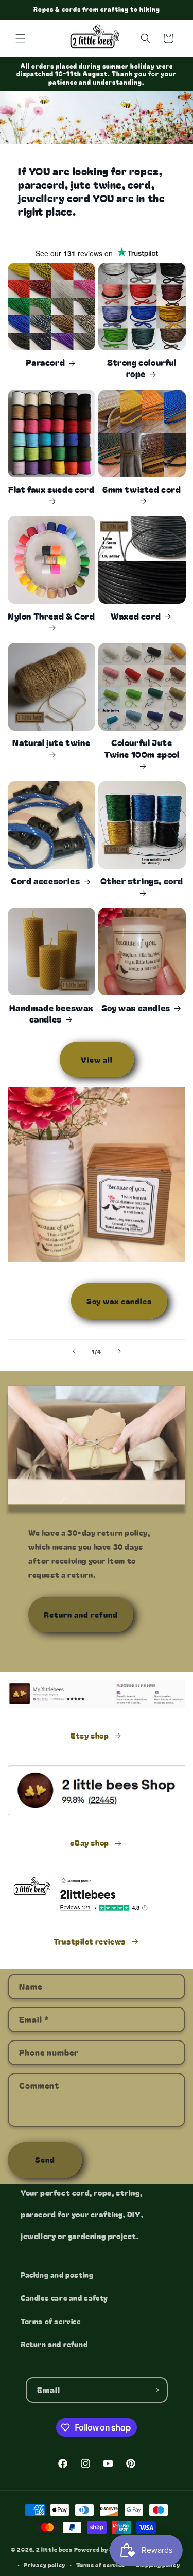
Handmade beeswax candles (51, 1013)
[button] (21, 38)
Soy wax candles (136, 1008)
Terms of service (51, 2321)
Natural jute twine (51, 743)
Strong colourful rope (142, 368)
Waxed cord (136, 616)
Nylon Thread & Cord (51, 616)
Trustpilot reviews (90, 1941)
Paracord (45, 362)
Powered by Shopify (103, 2549)
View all (97, 1059)
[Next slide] (119, 1351)
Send (45, 2159)
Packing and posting (57, 2275)
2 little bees (54, 2549)
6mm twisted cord (142, 489)
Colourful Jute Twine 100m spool (142, 748)
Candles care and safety (64, 2298)
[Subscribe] (155, 2390)
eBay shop (89, 1843)
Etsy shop (90, 1735)
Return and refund (81, 1615)
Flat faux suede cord (51, 489)
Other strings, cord (142, 881)
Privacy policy (45, 2565)
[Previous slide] (74, 1351)
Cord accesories (45, 881)
